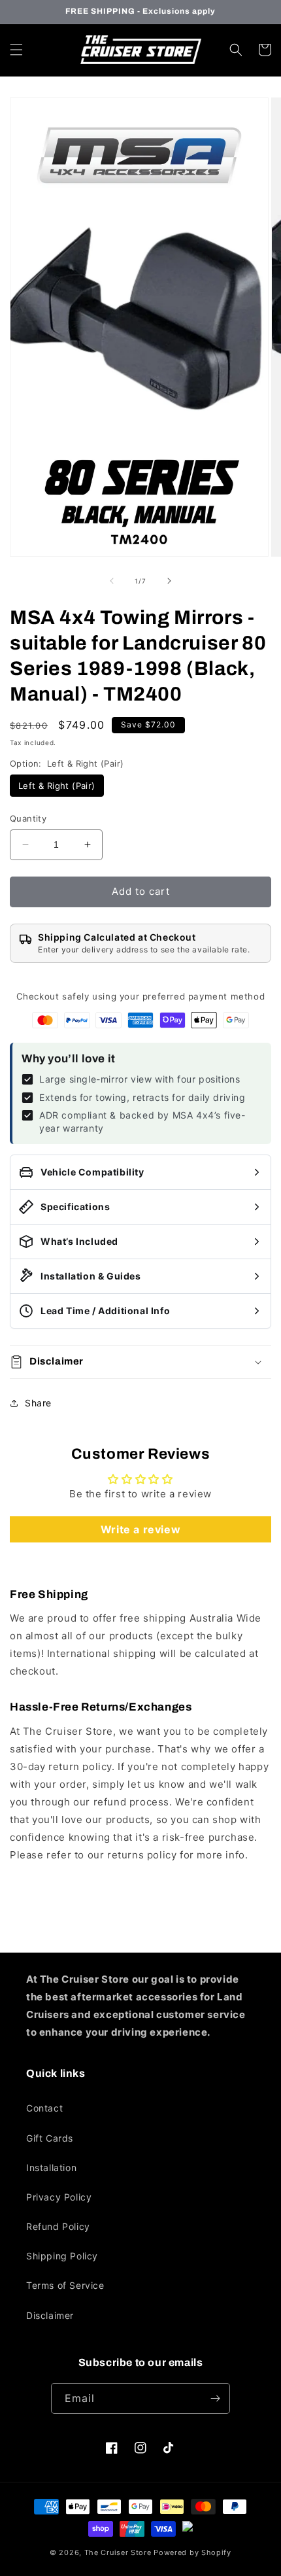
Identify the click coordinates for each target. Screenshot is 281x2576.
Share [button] (38, 1403)
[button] (16, 50)
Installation (51, 2167)
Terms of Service (65, 2285)
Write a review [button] (140, 1529)
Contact (44, 2108)
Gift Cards (50, 2138)
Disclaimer (50, 2315)
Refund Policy (58, 2226)
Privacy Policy (59, 2197)
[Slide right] (169, 581)
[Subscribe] (215, 2398)
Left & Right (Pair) (57, 786)
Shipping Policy (62, 2256)
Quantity (28, 818)
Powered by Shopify (192, 2552)
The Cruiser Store (118, 2552)
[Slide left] (112, 581)
